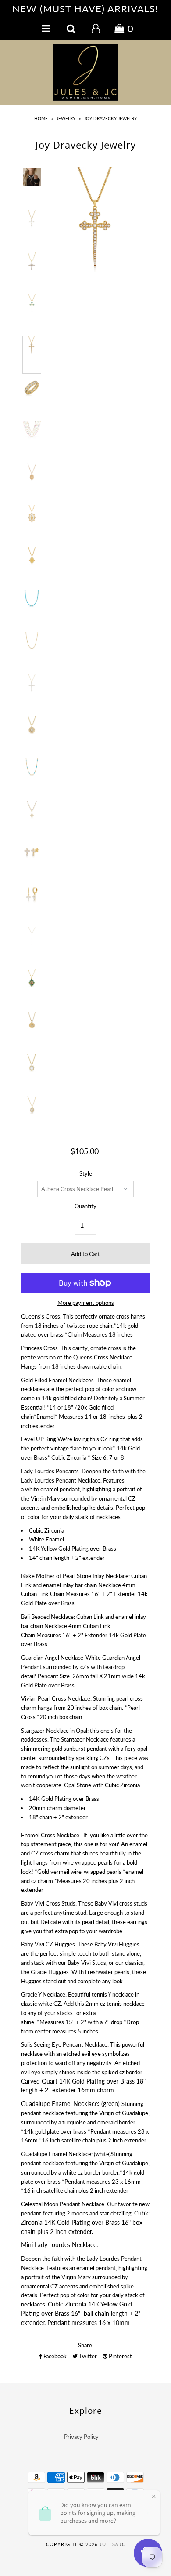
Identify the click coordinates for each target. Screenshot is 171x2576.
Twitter (87, 2356)
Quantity (85, 1206)
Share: (86, 2345)
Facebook (54, 2356)
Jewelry (66, 118)
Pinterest (120, 2356)
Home (41, 118)
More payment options (86, 1303)
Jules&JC (112, 2544)
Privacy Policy (81, 2437)
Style (86, 1173)
